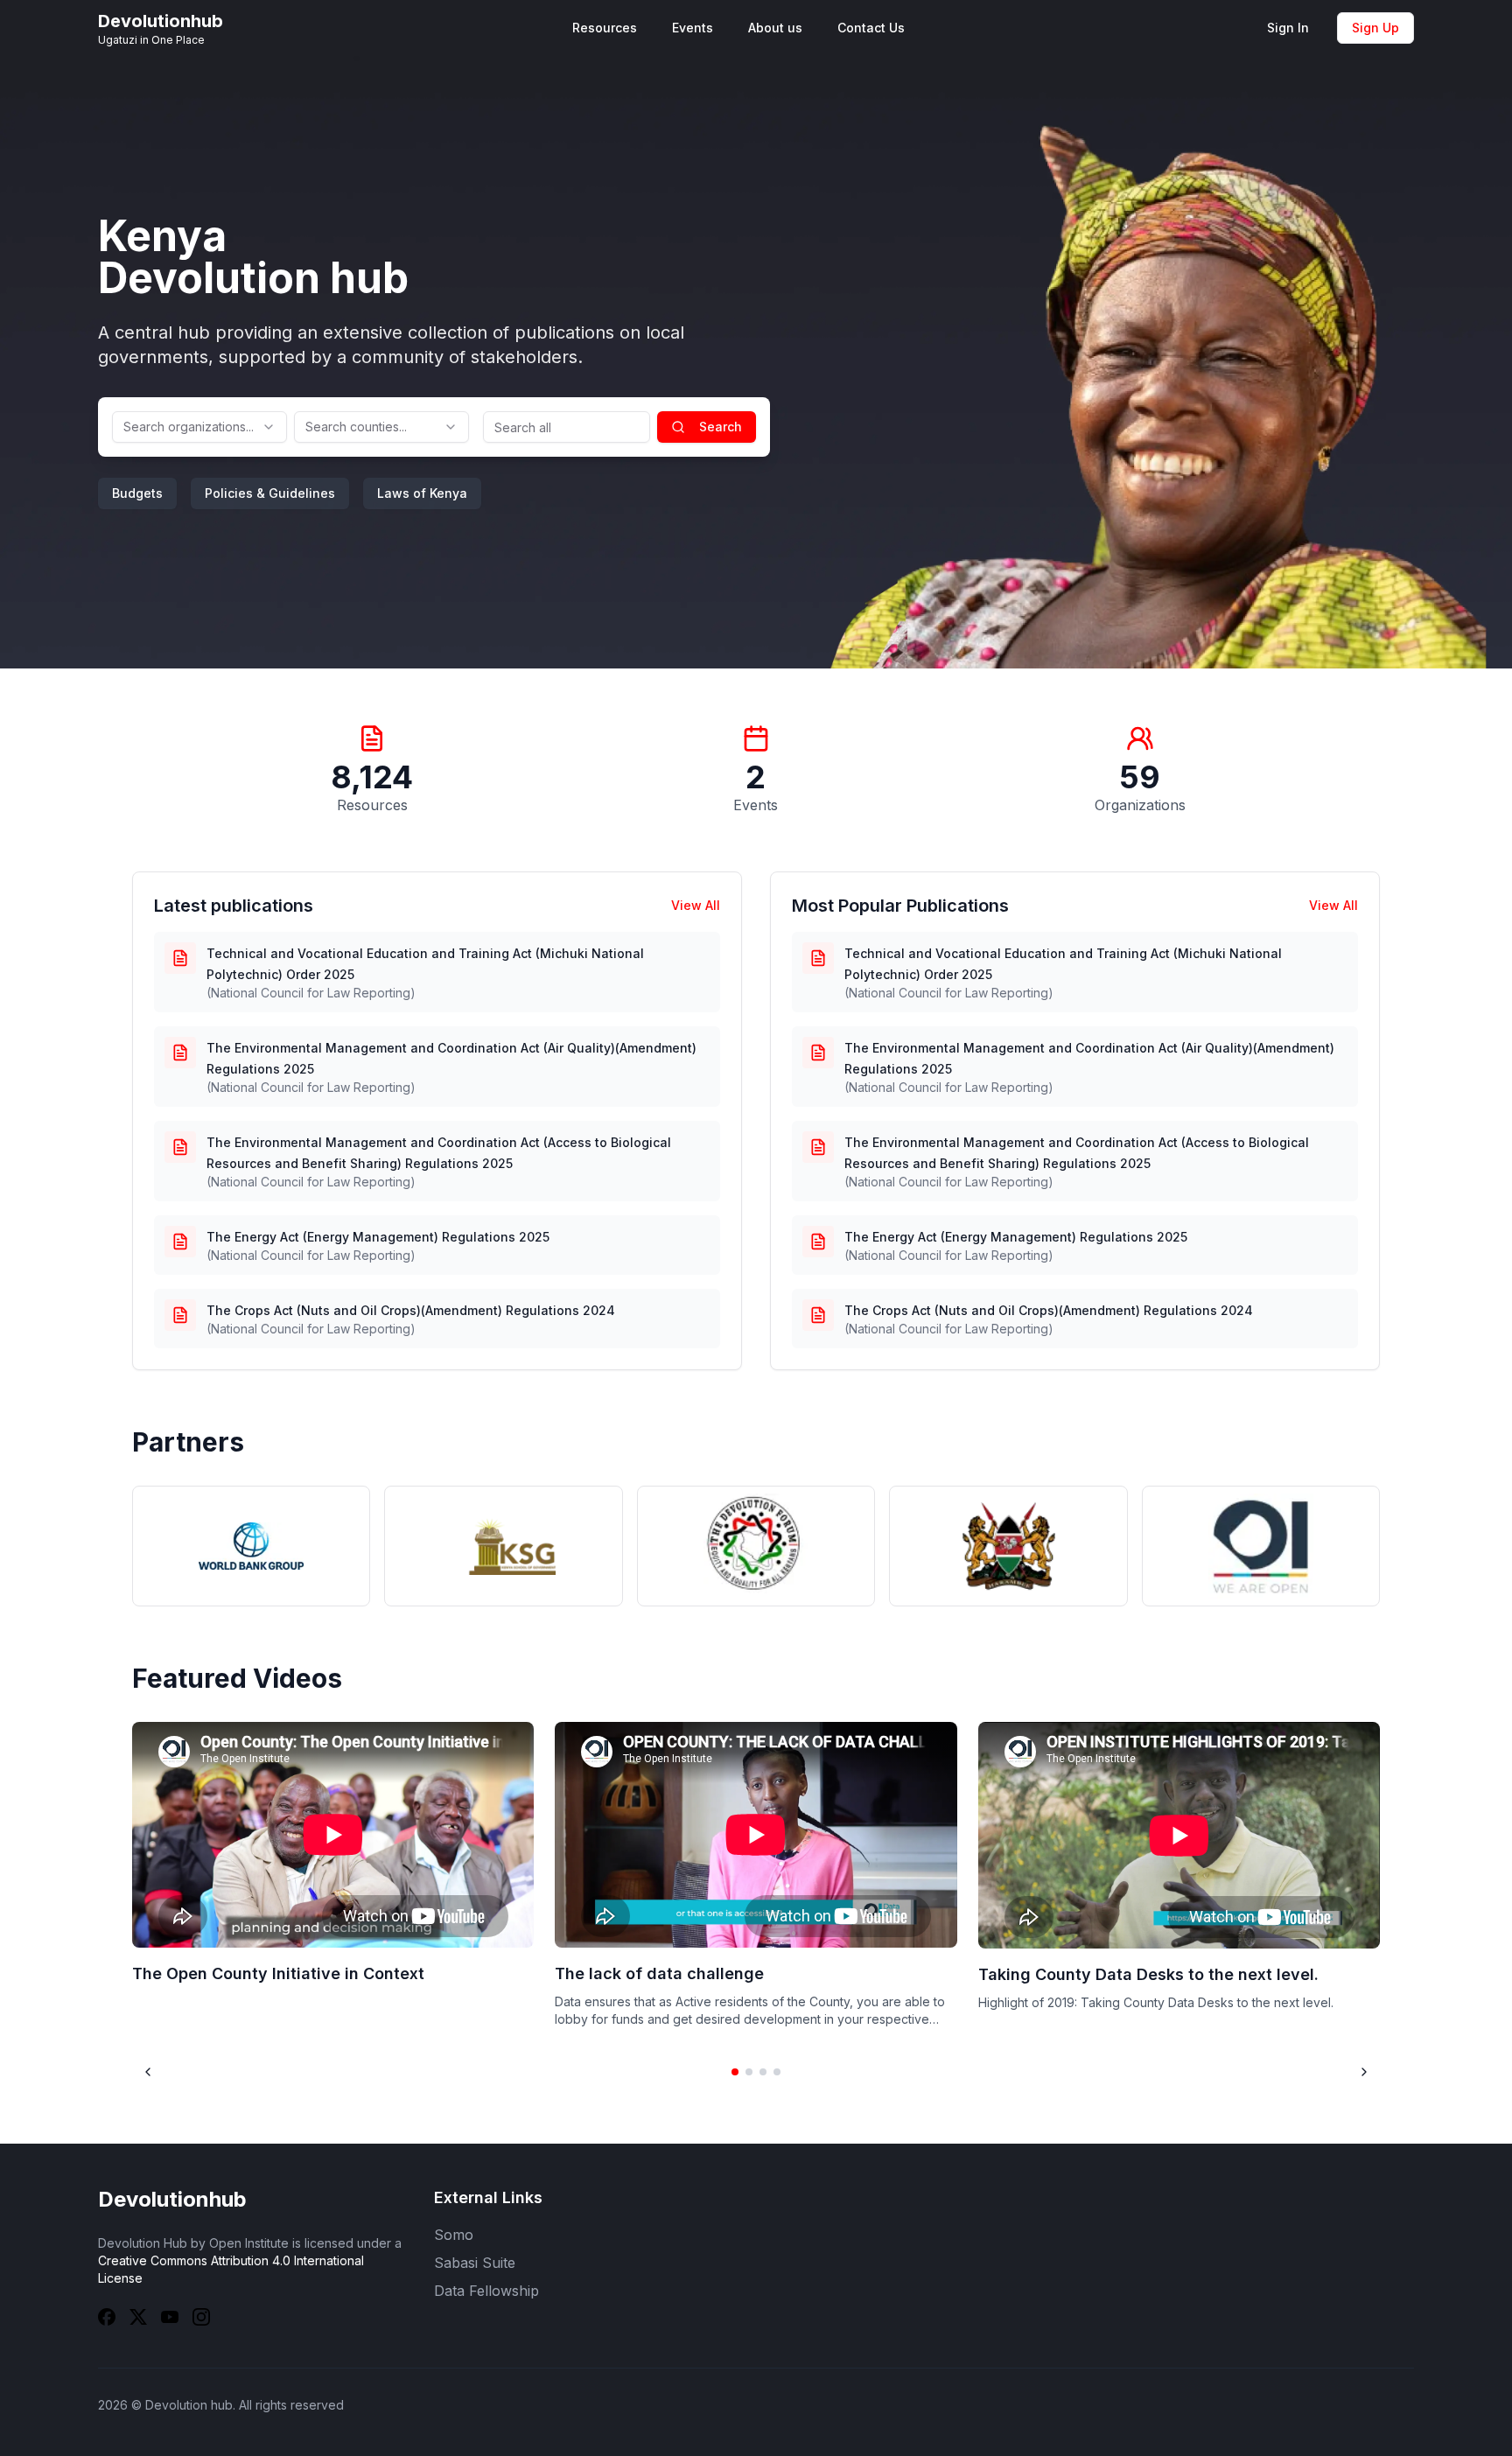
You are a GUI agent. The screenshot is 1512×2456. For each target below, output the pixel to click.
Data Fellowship (486, 2291)
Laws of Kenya (422, 493)
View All (696, 905)
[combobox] (199, 427)
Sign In (1288, 28)
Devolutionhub (172, 2199)
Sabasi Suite (475, 2263)
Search (721, 427)
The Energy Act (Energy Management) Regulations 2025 (378, 1237)
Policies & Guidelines (270, 493)
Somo (454, 2235)
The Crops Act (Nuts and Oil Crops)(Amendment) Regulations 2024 (411, 1310)
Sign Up (1375, 28)
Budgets (137, 493)
